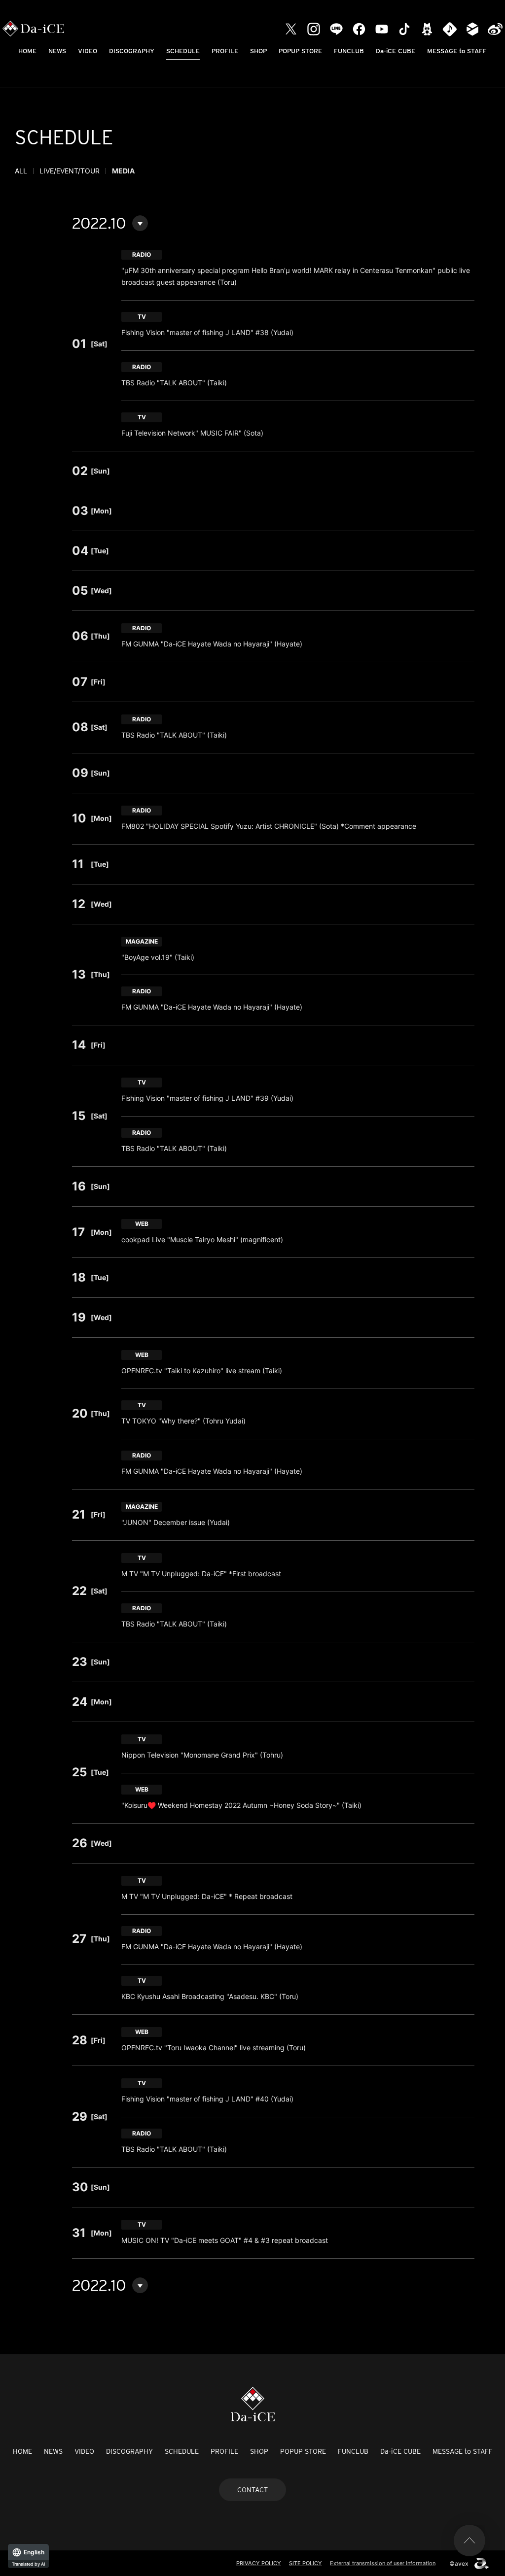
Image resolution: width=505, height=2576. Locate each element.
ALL (21, 171)
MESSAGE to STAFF (457, 51)
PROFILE (225, 51)
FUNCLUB (349, 51)
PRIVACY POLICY (259, 2563)
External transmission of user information (383, 2563)
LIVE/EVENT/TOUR (70, 171)
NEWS (57, 51)
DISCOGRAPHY (132, 51)
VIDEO (88, 51)
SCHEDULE (183, 51)
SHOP (258, 51)
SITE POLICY (306, 2563)
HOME (27, 51)
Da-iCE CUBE (396, 51)
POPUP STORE (300, 51)
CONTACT (252, 2490)
